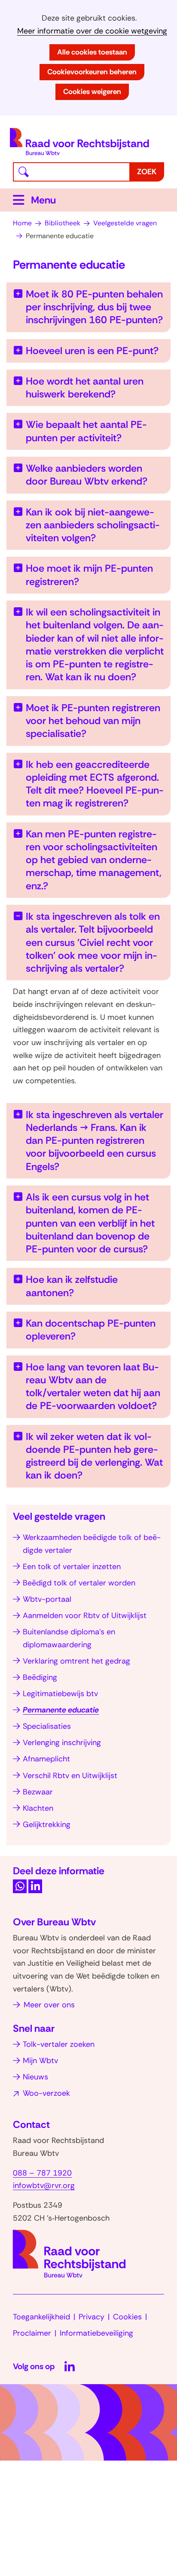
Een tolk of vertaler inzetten (72, 1567)
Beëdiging (40, 1677)
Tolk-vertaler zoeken (59, 2044)
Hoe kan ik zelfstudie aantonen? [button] (72, 1286)
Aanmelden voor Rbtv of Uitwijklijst (85, 1615)
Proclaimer (32, 2333)
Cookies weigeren (92, 91)
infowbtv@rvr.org (44, 2185)
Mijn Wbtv (40, 2061)
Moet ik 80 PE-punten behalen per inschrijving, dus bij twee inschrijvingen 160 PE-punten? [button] (94, 307)
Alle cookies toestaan (92, 52)
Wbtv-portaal (47, 1599)
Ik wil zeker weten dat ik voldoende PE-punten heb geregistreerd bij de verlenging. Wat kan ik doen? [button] (94, 1456)
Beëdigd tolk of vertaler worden (79, 1583)
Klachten (38, 1808)
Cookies (127, 2317)
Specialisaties (47, 1726)
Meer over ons (49, 2005)
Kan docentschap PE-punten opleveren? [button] (91, 1330)
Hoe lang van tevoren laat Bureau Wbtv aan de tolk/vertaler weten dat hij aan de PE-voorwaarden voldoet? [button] (93, 1386)
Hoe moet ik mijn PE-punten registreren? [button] (89, 575)
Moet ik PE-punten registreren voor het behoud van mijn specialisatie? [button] (93, 721)
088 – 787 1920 (42, 2173)
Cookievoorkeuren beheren (92, 72)
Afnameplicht (46, 1759)
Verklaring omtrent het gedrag (76, 1661)
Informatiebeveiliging (96, 2333)
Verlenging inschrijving (62, 1743)
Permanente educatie (61, 1710)
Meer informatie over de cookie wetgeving (92, 31)
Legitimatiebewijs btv (60, 1694)
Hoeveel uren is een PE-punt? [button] (92, 351)
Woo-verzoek (46, 2093)
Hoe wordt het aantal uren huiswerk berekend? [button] (85, 388)
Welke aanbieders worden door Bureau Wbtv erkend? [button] (87, 475)
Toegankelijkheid (41, 2317)
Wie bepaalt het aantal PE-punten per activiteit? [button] (86, 431)
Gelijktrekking (47, 1824)
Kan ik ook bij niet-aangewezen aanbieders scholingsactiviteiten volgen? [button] (93, 525)
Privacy (92, 2317)
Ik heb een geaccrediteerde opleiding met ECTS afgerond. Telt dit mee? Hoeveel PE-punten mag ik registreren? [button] (95, 784)
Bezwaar (38, 1792)
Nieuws (35, 2077)
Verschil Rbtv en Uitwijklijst (70, 1776)
